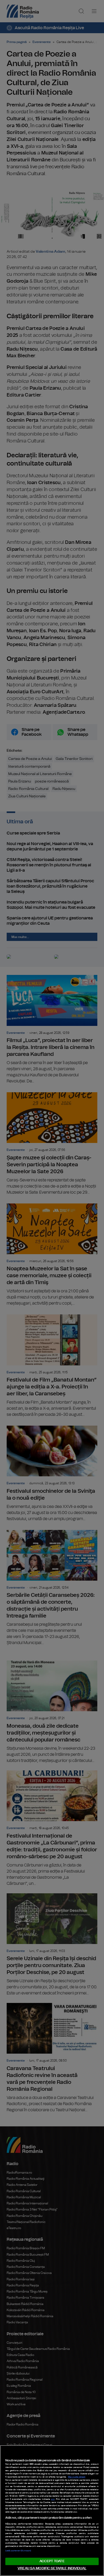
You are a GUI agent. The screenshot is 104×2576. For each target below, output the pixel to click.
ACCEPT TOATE (52, 2561)
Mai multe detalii (77, 2477)
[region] (52, 2511)
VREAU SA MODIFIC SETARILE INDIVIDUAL (52, 2568)
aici (53, 2499)
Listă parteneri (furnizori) (18, 2551)
